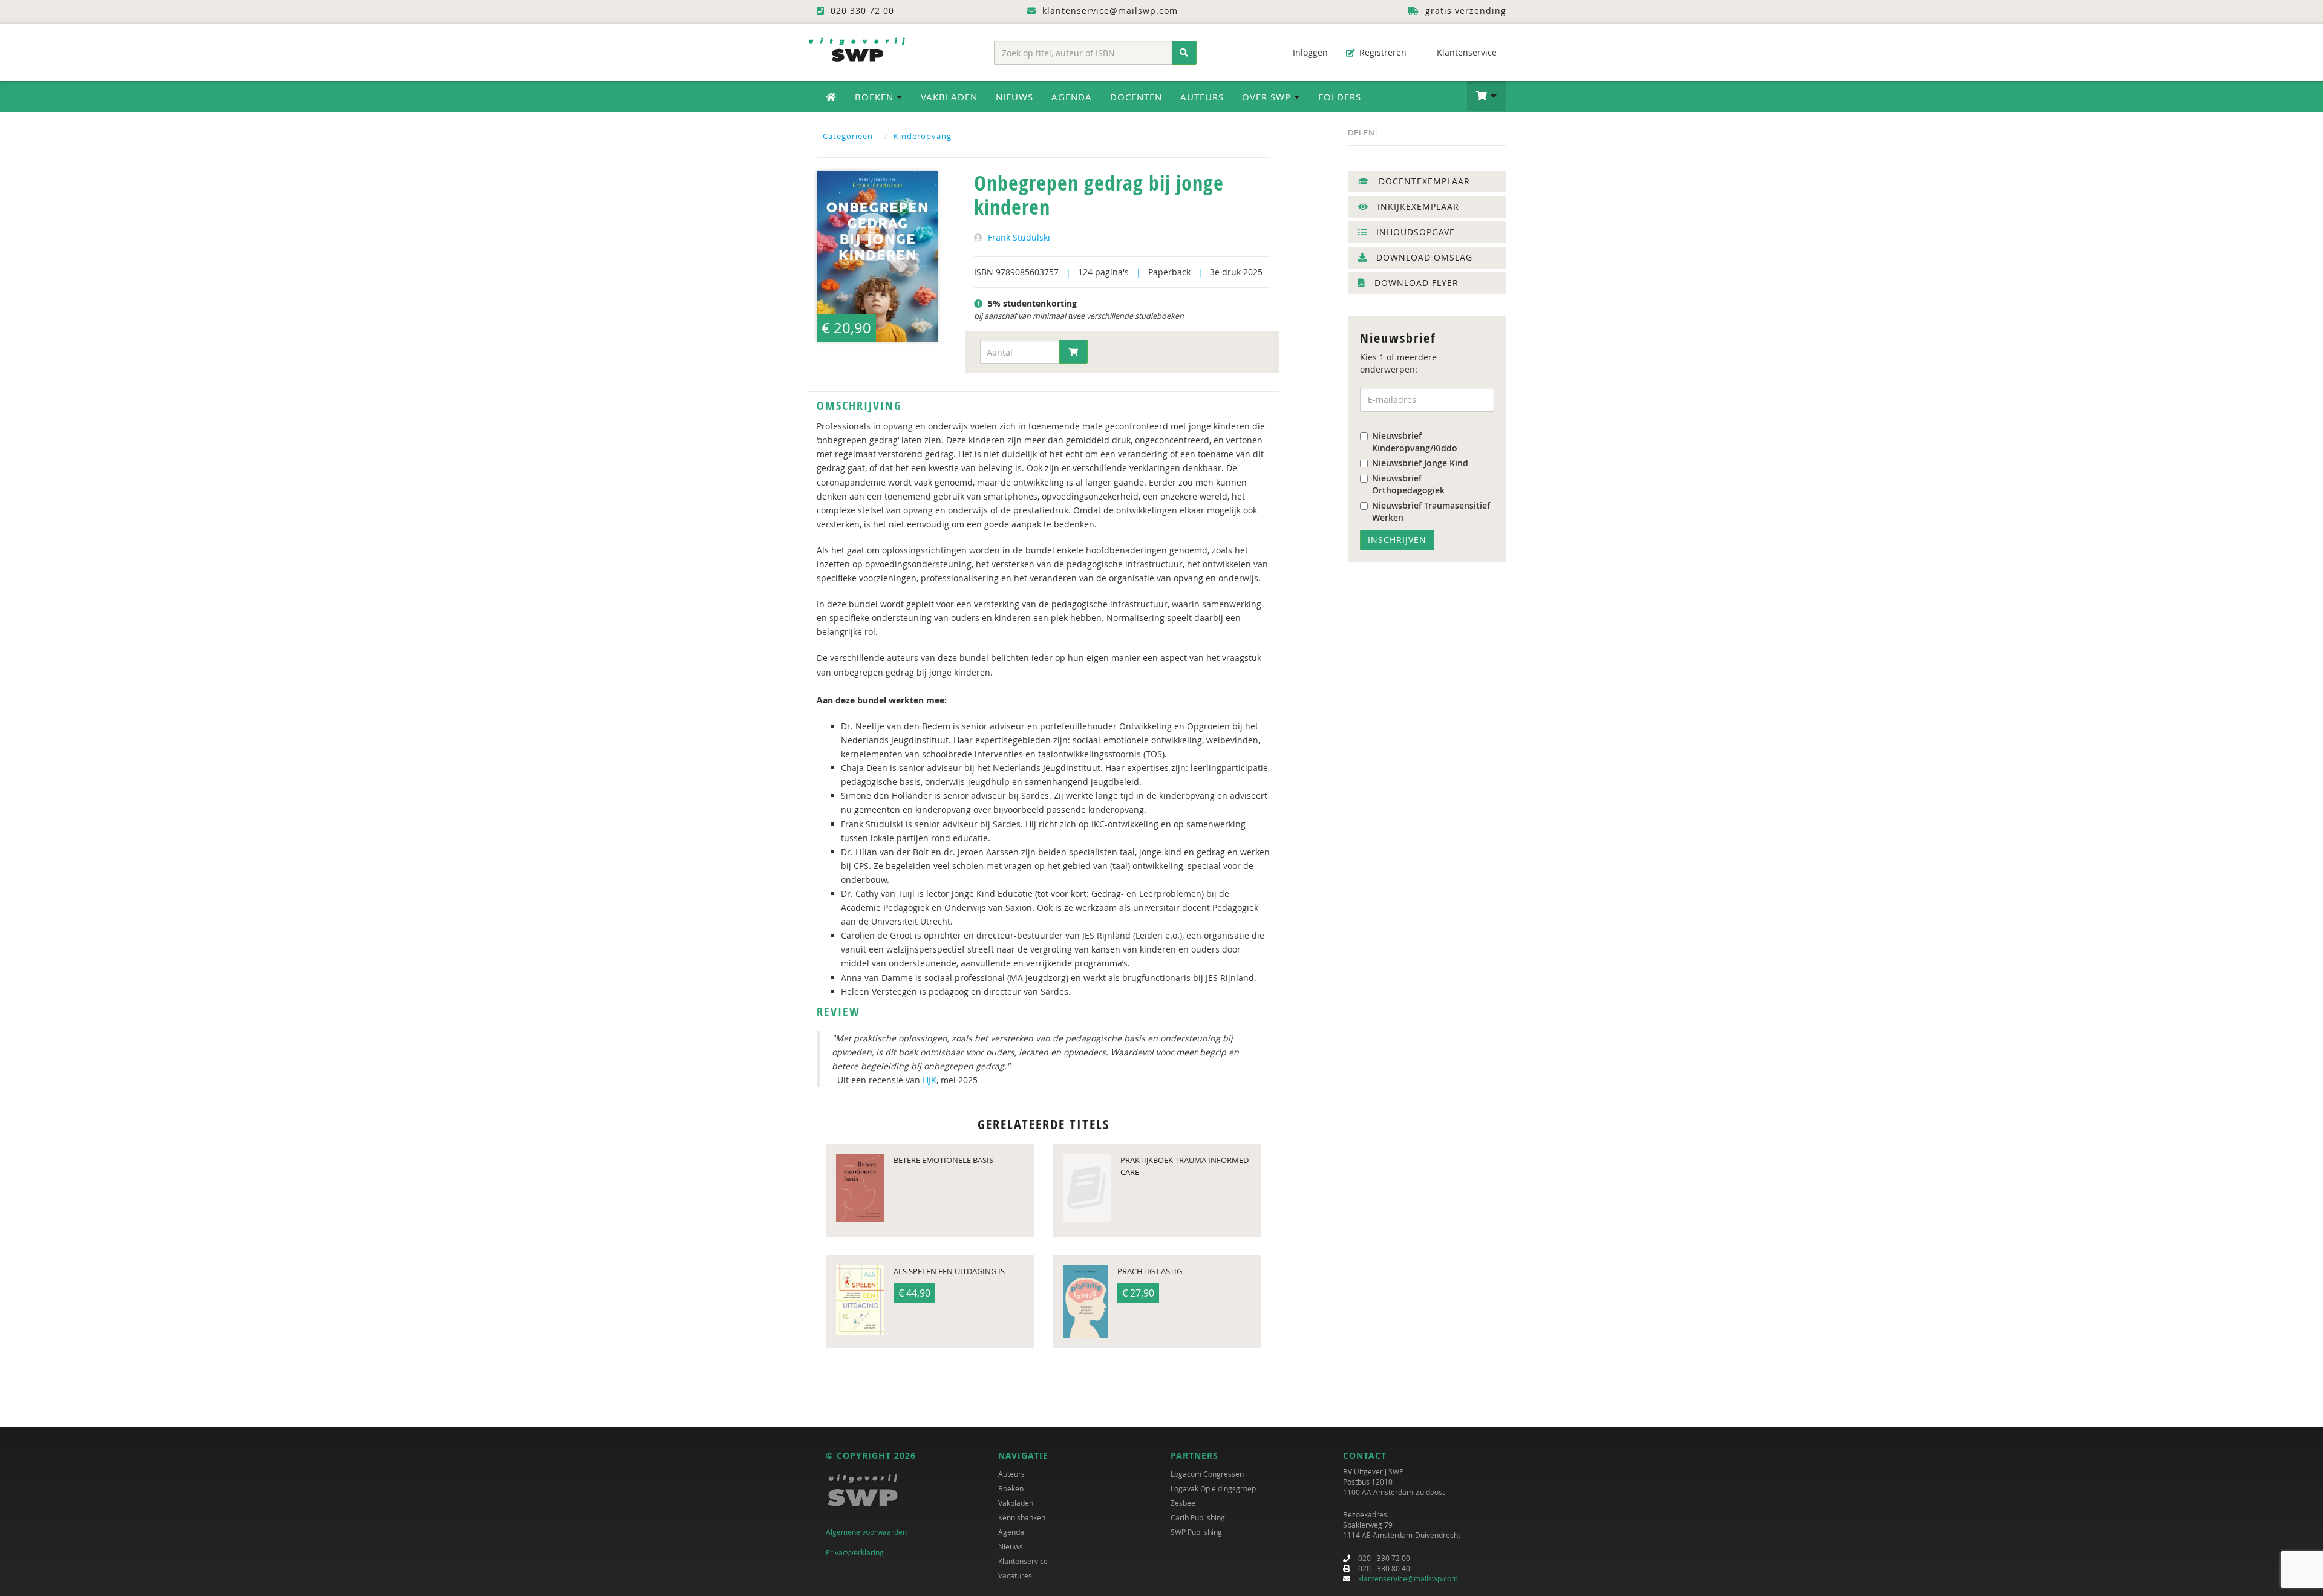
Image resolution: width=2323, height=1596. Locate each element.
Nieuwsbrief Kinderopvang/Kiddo (1415, 442)
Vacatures (1015, 1575)
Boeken (1011, 1488)
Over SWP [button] (1268, 97)
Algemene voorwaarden (866, 1532)
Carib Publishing (1198, 1517)
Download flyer (1415, 283)
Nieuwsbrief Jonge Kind (1420, 463)
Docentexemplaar (1423, 181)
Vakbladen (949, 97)
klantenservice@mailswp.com (1408, 1578)
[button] (1487, 96)
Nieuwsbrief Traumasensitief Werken (1431, 511)
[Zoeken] (1184, 53)
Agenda (1072, 97)
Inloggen (1309, 52)
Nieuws (1014, 97)
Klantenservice (1465, 52)
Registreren (1382, 52)
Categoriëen (848, 136)
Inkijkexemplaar (1417, 207)
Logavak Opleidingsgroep (1213, 1488)
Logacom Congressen (1207, 1474)
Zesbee (1183, 1503)
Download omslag (1423, 257)
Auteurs (1202, 97)
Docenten (1136, 97)
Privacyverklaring (855, 1552)
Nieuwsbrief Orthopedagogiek (1408, 484)
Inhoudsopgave (1414, 232)
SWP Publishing (1196, 1532)
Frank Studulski (1019, 237)
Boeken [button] (876, 97)
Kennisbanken (1022, 1517)
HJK (930, 1080)
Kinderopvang (923, 136)
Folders (1340, 97)
